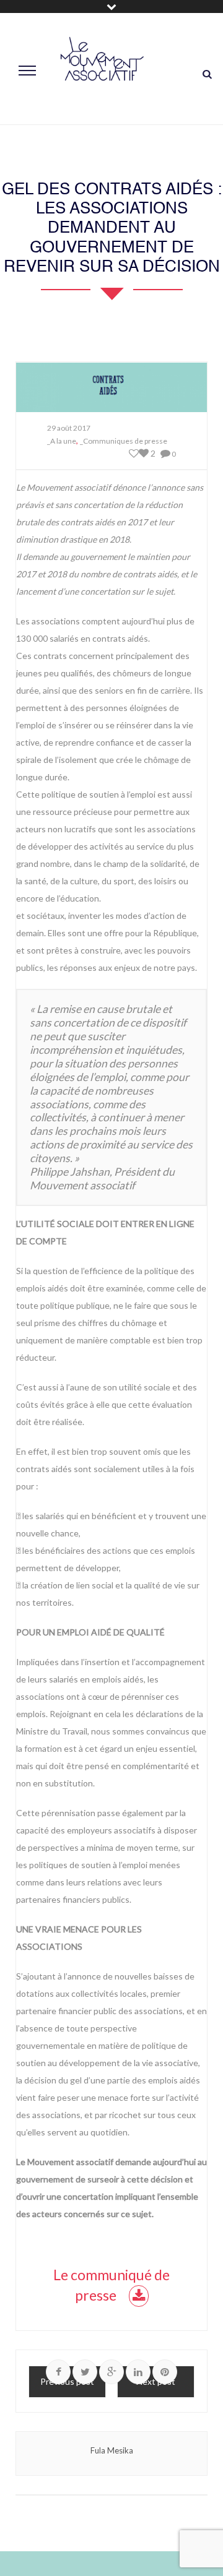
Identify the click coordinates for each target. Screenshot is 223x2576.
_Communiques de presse (124, 441)
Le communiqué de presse (111, 2285)
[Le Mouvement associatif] (102, 69)
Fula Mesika (112, 2450)
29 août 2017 (69, 428)
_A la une (62, 441)
